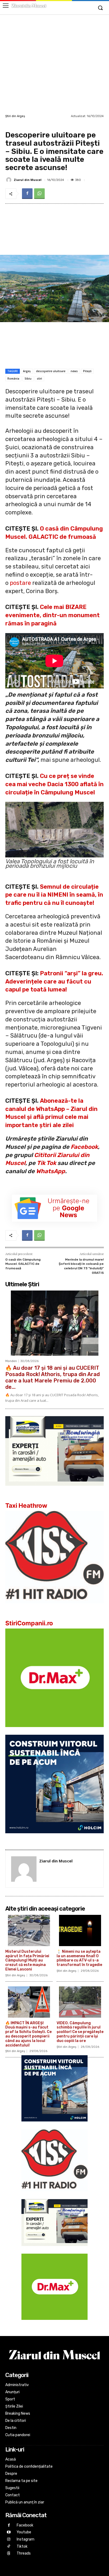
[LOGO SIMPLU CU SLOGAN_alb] (54, 1607)
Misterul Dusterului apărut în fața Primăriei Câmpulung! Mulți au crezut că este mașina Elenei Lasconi (27, 1960)
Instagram (26, 2539)
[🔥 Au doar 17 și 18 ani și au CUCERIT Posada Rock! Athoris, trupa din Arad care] (54, 1323)
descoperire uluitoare (51, 371)
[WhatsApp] (39, 194)
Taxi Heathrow (26, 1506)
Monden (11, 1361)
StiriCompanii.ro (29, 1623)
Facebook (84, 1147)
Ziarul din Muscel (28, 180)
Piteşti (87, 371)
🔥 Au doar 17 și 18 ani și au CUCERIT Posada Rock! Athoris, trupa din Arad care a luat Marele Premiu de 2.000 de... (53, 1377)
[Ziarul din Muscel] (10, 180)
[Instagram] (9, 2540)
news (74, 371)
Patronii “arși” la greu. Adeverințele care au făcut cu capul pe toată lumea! (54, 982)
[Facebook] (27, 194)
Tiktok (22, 2546)
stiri (39, 379)
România (13, 379)
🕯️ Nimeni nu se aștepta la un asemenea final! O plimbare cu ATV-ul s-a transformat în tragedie (79, 1958)
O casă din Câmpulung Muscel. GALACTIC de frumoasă (23, 1264)
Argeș (27, 371)
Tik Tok (46, 1163)
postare (20, 583)
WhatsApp (51, 1171)
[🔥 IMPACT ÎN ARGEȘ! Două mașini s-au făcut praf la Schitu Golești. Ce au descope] (29, 2002)
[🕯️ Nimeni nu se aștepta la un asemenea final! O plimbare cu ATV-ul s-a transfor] (80, 1930)
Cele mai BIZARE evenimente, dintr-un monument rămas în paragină (53, 615)
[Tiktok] (9, 2546)
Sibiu (28, 379)
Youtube (24, 2532)
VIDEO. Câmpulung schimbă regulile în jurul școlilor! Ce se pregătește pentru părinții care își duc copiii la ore (80, 2032)
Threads (24, 2553)
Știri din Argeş (15, 116)
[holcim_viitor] (54, 1837)
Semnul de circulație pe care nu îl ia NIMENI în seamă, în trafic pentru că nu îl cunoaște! (54, 895)
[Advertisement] (54, 64)
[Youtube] (9, 2532)
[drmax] (54, 1731)
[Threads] (9, 2554)
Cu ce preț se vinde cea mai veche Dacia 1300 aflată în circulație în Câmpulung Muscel (54, 784)
